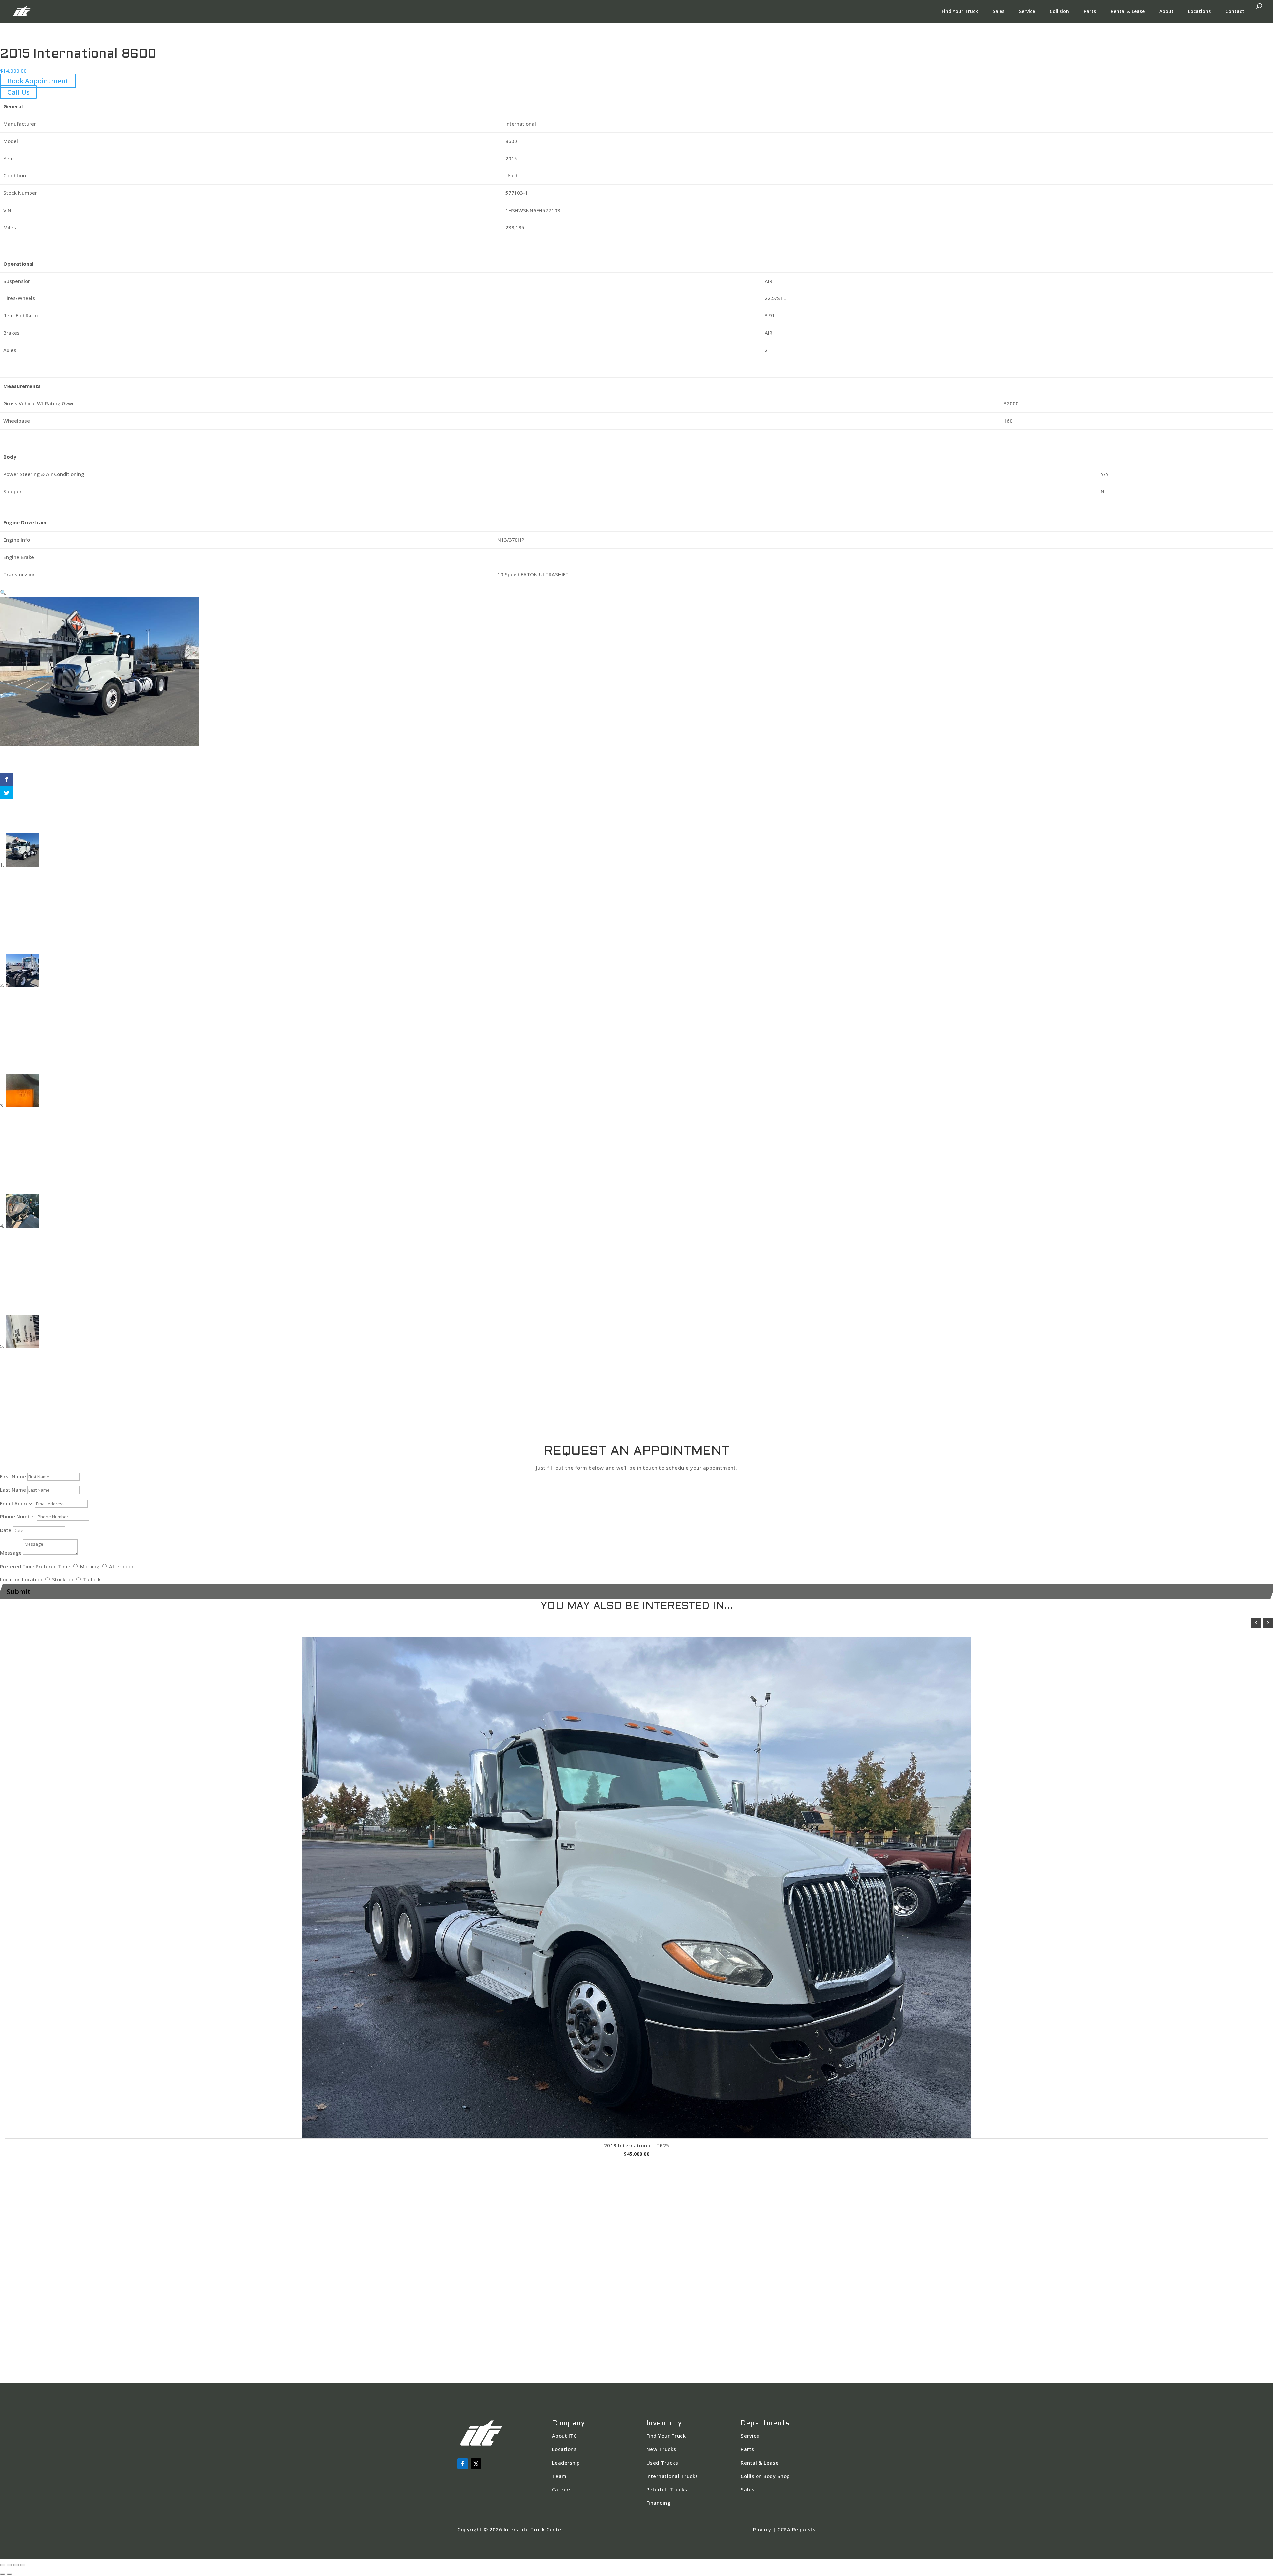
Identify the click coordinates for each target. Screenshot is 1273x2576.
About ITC (564, 2436)
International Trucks (672, 2476)
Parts (1090, 11)
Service (1027, 11)
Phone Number (18, 1516)
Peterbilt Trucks (667, 2489)
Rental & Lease (1128, 11)
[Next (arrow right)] (9, 2574)
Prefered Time (17, 1566)
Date (6, 1530)
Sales (999, 11)
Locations (1199, 11)
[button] (3, 592)
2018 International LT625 (637, 2145)
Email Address (17, 1503)
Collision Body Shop (765, 2476)
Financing (659, 2503)
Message (11, 1553)
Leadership (566, 2463)
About (1166, 11)
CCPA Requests (796, 2529)
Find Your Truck (960, 11)
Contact (1235, 11)
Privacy (762, 2529)
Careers (562, 2489)
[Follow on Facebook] (463, 2464)
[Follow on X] (476, 2464)
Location (10, 1579)
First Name (13, 1476)
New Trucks (661, 2449)
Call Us (18, 92)
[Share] (16, 2565)
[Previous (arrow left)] (3, 2574)
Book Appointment (38, 81)
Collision (1059, 11)
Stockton (63, 1579)
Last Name (13, 1490)
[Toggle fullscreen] (9, 2565)
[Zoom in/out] (3, 2565)
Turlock (92, 1579)
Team (559, 2476)
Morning (90, 1566)
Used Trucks (662, 2463)
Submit (19, 1592)
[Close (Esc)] (23, 2565)
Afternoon (121, 1566)
